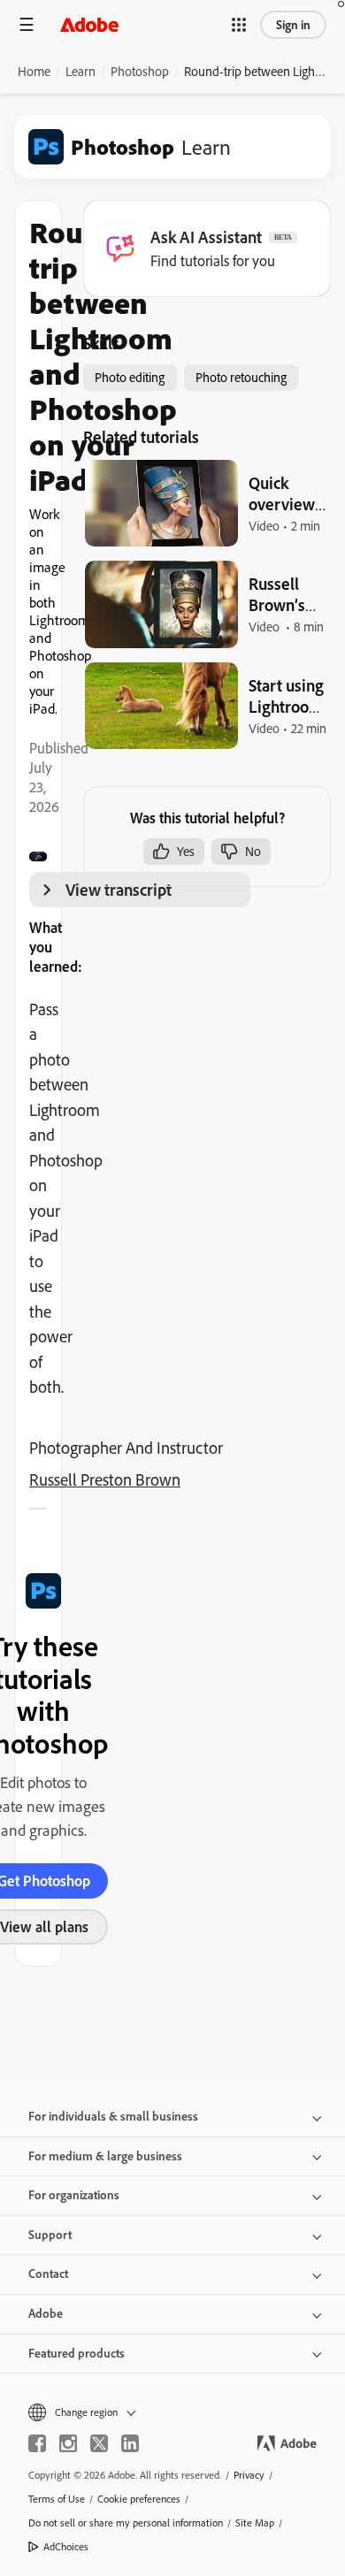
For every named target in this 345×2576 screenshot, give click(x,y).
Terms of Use (57, 2499)
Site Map (255, 2522)
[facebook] (37, 2443)
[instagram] (68, 2443)
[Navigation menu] (27, 24)
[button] (239, 25)
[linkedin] (130, 2443)
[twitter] (99, 2443)
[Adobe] (89, 24)
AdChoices (66, 2546)
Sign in (293, 25)
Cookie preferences (139, 2499)
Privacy (249, 2475)
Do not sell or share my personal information (126, 2522)
